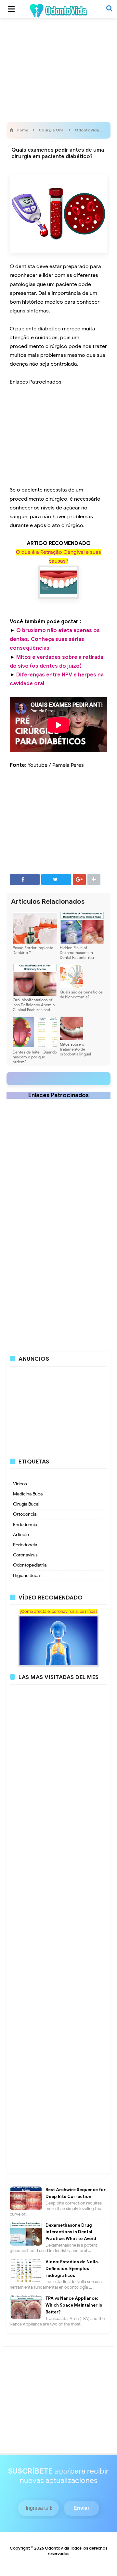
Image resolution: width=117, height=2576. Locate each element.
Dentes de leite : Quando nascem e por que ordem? (35, 1057)
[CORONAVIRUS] (58, 1641)
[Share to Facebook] (25, 879)
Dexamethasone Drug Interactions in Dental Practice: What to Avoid (71, 2232)
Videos (20, 1484)
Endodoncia (25, 1525)
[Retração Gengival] (59, 582)
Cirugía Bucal (26, 1504)
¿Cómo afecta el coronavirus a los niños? (58, 1612)
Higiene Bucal (27, 1576)
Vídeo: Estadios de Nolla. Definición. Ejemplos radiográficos (72, 2269)
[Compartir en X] (56, 879)
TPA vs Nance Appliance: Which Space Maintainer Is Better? (74, 2305)
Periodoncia (25, 1545)
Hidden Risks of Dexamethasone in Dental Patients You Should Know (77, 955)
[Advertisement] (58, 68)
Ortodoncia (25, 1514)
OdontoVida (57, 2548)
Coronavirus (25, 1555)
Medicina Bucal (28, 1494)
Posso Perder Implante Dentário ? (33, 950)
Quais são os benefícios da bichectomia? (81, 994)
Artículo (21, 1535)
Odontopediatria (30, 1565)
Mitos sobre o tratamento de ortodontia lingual (75, 1049)
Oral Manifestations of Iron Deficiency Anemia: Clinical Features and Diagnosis (34, 1007)
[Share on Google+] (79, 879)
